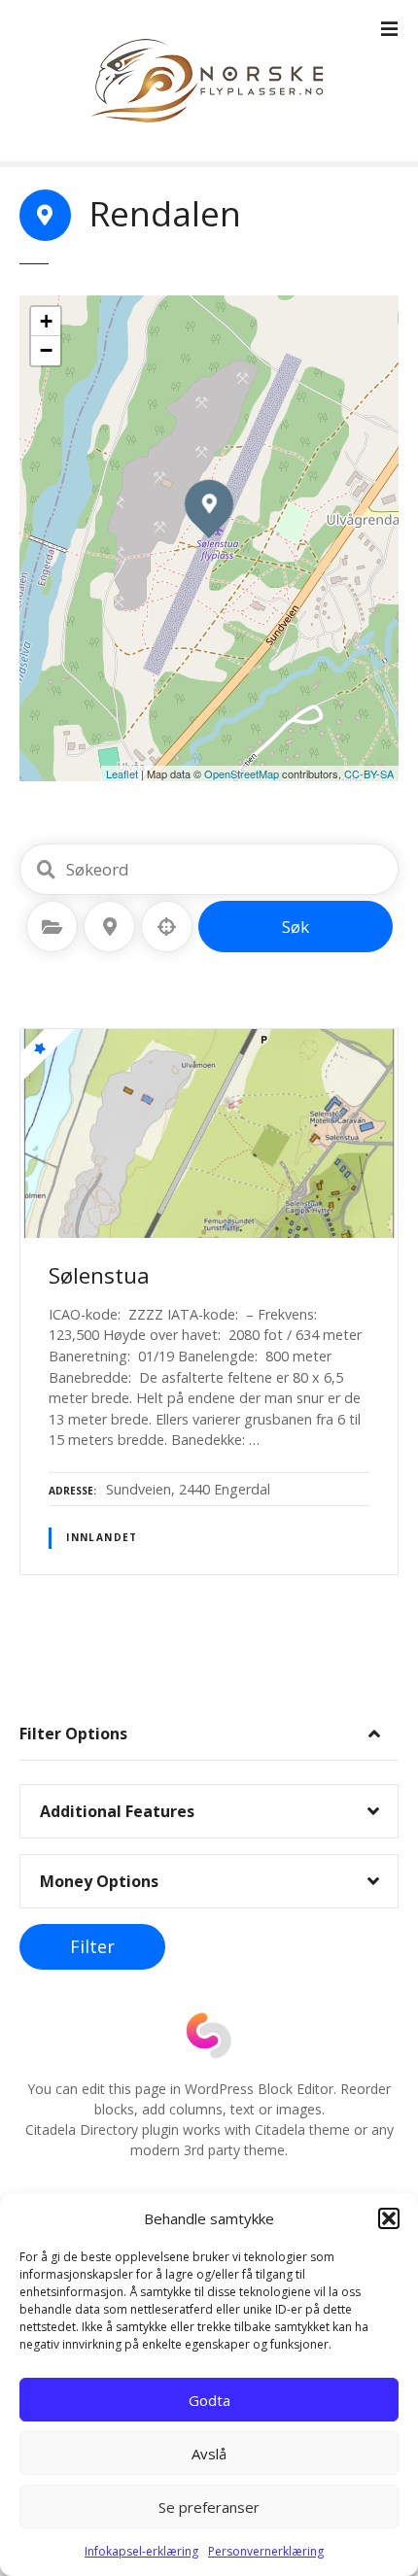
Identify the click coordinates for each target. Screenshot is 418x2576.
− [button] (46, 350)
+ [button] (46, 321)
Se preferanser (209, 2507)
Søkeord (46, 870)
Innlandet (102, 1537)
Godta (209, 2400)
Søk (296, 927)
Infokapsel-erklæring (141, 2551)
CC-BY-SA (369, 773)
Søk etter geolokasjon (167, 927)
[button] (389, 2218)
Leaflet (122, 773)
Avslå (209, 2454)
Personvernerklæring (266, 2551)
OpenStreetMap (242, 773)
